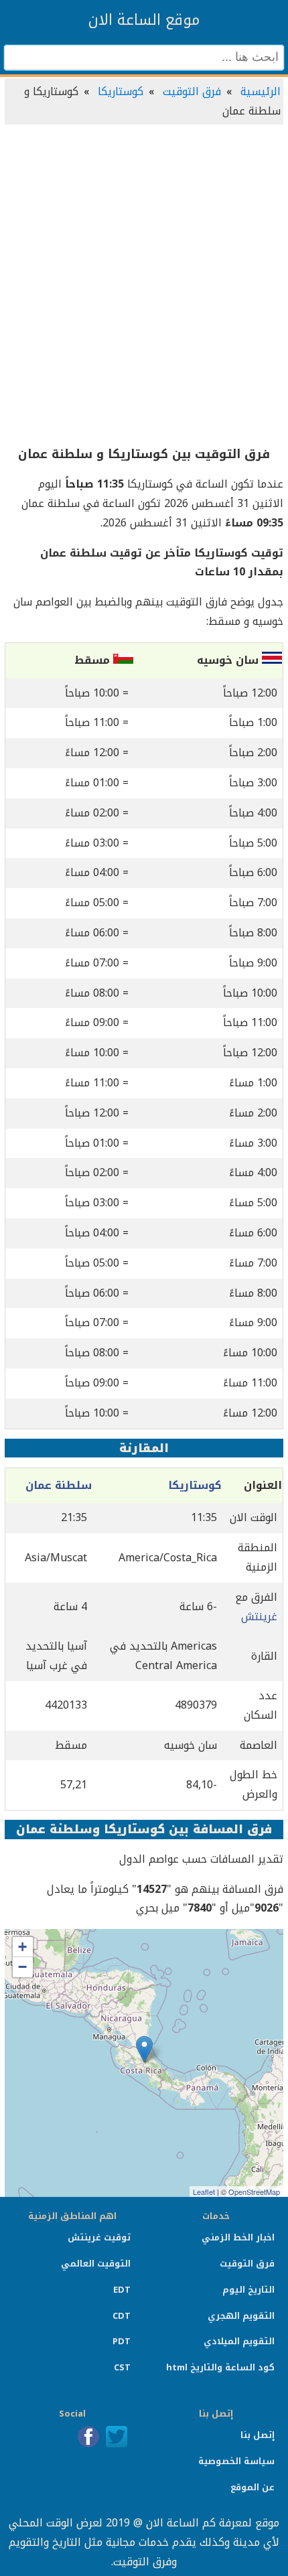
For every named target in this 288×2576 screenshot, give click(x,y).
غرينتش (259, 1617)
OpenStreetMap (254, 2192)
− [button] (22, 1967)
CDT (122, 2316)
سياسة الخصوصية (236, 2461)
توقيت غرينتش (99, 2237)
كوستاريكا (121, 91)
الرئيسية (261, 91)
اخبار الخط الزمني (238, 2237)
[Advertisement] (144, 286)
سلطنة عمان (59, 1485)
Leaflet (204, 2192)
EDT (122, 2290)
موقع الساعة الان (144, 20)
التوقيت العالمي (96, 2264)
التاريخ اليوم (248, 2290)
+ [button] (22, 1947)
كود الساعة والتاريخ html (220, 2367)
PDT (122, 2341)
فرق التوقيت (192, 91)
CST (122, 2367)
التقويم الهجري (241, 2316)
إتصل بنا (258, 2435)
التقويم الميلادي (239, 2341)
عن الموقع (253, 2487)
